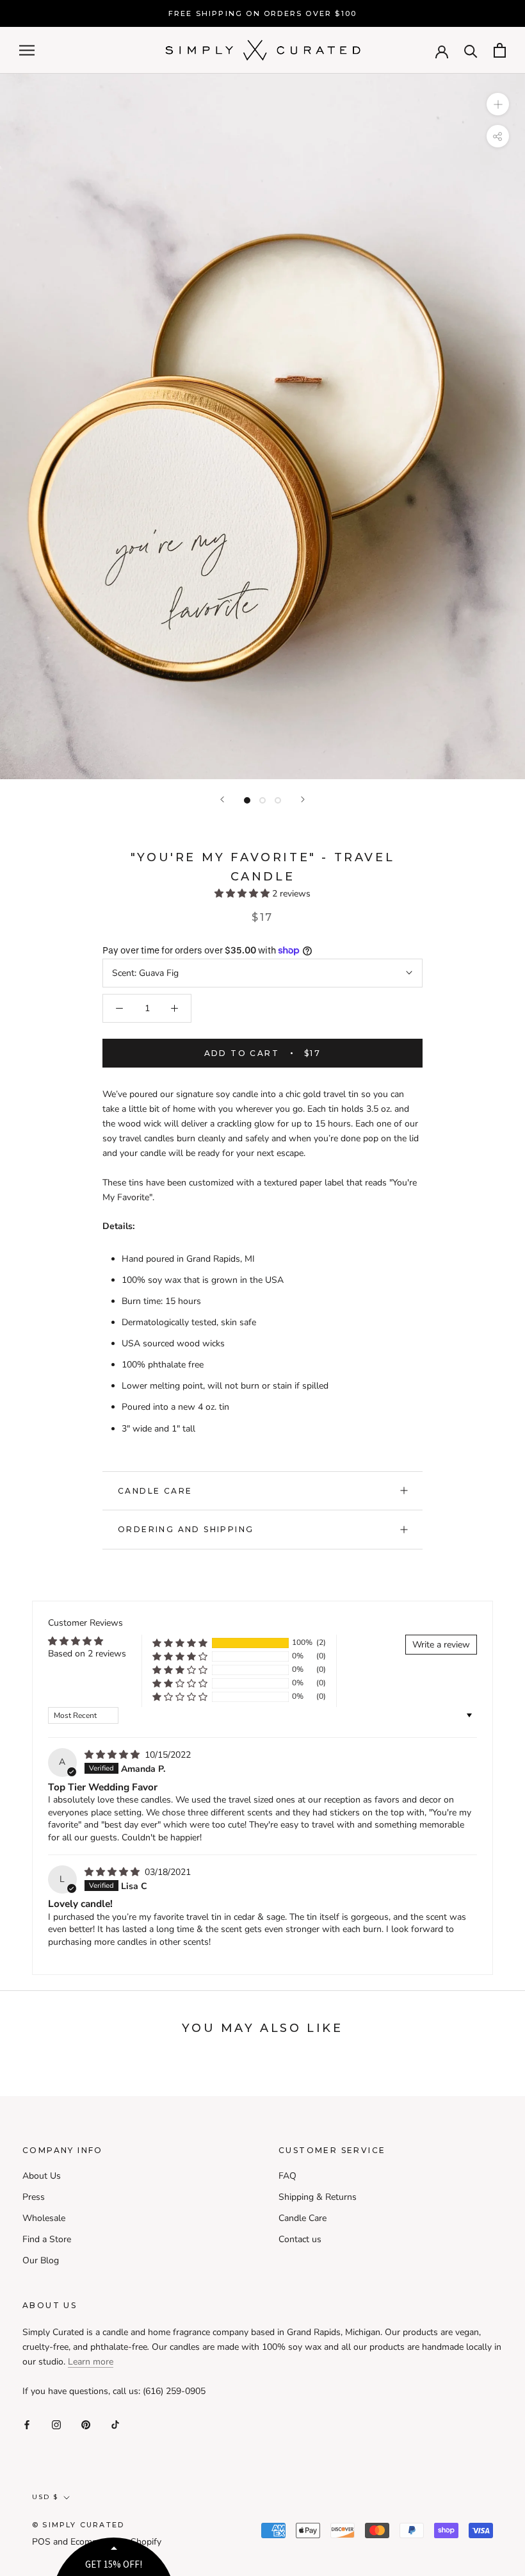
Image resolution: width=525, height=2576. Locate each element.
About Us (42, 2176)
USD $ (45, 2497)
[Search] (471, 50)
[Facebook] (27, 2424)
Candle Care (155, 1491)
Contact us (300, 2239)
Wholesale (44, 2218)
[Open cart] (500, 50)
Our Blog (41, 2260)
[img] (113, 1755)
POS (41, 2542)
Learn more (91, 2362)
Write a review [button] (441, 1645)
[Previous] (222, 799)
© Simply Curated (78, 2525)
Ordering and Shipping (186, 1529)
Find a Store (47, 2239)
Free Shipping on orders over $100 (263, 13)
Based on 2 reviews (87, 1654)
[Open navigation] (27, 50)
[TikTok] (115, 2424)
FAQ (287, 2176)
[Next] (303, 799)
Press (34, 2197)
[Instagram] (56, 2424)
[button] (243, 894)
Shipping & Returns (318, 2197)
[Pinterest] (86, 2424)
